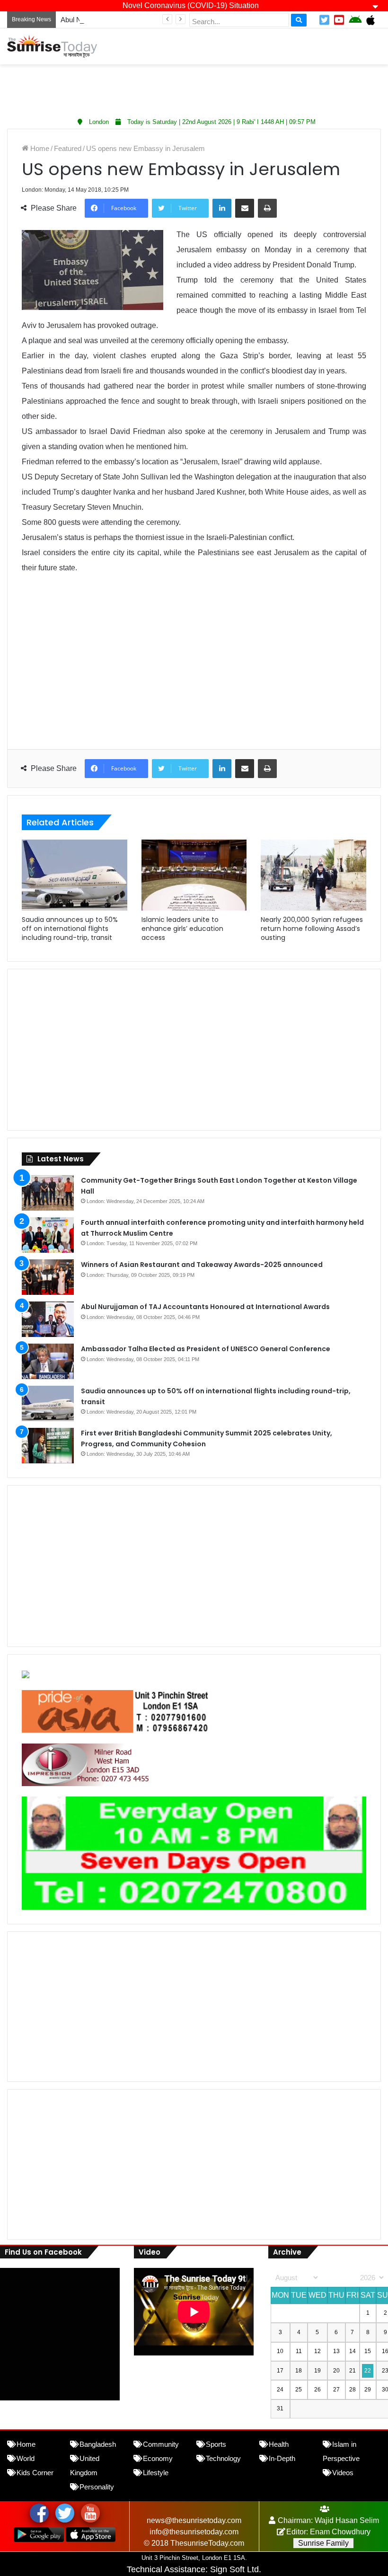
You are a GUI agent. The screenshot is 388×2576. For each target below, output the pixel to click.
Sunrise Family (323, 2543)
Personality (97, 2487)
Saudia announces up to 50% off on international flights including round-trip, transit (70, 929)
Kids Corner (35, 2473)
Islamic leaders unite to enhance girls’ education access (182, 929)
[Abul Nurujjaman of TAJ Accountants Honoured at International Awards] (48, 1319)
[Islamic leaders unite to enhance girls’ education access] (194, 875)
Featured (68, 148)
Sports (216, 2444)
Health (279, 2444)
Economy (158, 2458)
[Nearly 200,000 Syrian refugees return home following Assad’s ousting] (313, 875)
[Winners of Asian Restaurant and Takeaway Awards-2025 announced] (48, 1277)
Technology (223, 2458)
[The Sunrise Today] (52, 46)
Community (161, 2444)
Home (39, 148)
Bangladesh (98, 2444)
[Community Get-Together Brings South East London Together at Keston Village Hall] (48, 1193)
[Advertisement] (194, 88)
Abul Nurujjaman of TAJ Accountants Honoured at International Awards (205, 1307)
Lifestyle (156, 2473)
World (26, 2458)
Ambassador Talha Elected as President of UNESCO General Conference (206, 1349)
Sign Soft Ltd (234, 2569)
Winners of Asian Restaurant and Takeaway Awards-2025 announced (202, 1265)
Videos (343, 2473)
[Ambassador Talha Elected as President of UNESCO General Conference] (48, 1361)
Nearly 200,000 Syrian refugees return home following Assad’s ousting (312, 929)
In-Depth (282, 2458)
